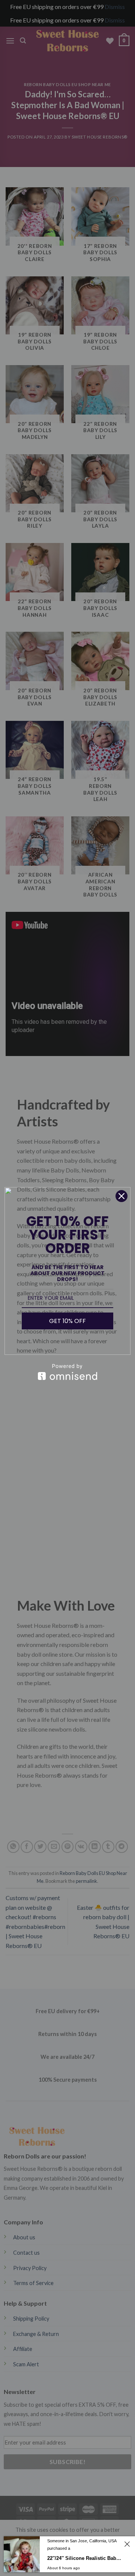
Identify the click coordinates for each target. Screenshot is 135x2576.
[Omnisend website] (67, 1372)
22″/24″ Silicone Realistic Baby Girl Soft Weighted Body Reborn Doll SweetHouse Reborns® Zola (85, 2558)
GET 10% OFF (67, 1321)
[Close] (121, 1196)
